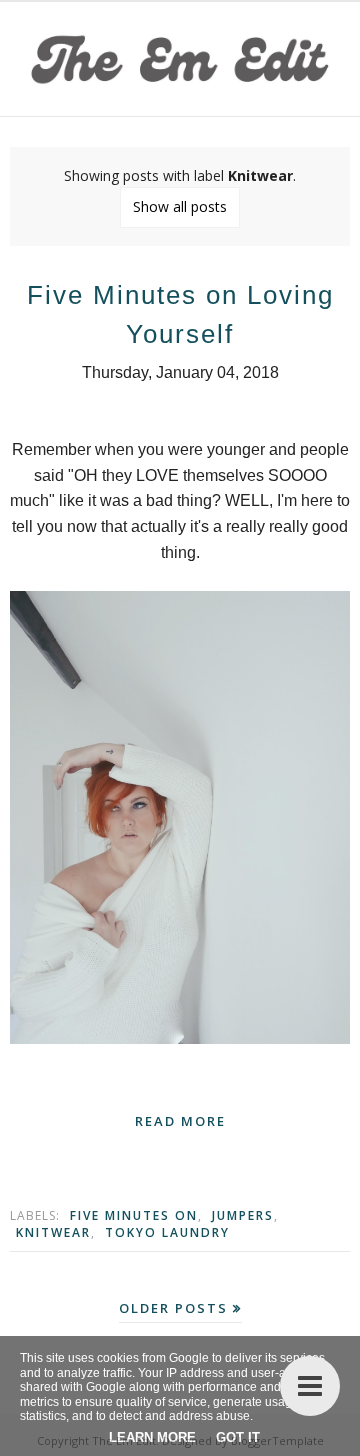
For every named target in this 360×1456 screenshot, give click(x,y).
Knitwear (53, 1232)
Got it (238, 1437)
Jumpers (243, 1215)
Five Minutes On (134, 1215)
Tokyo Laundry (167, 1232)
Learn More (152, 1437)
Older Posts (173, 1308)
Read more (180, 1121)
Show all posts (180, 206)
